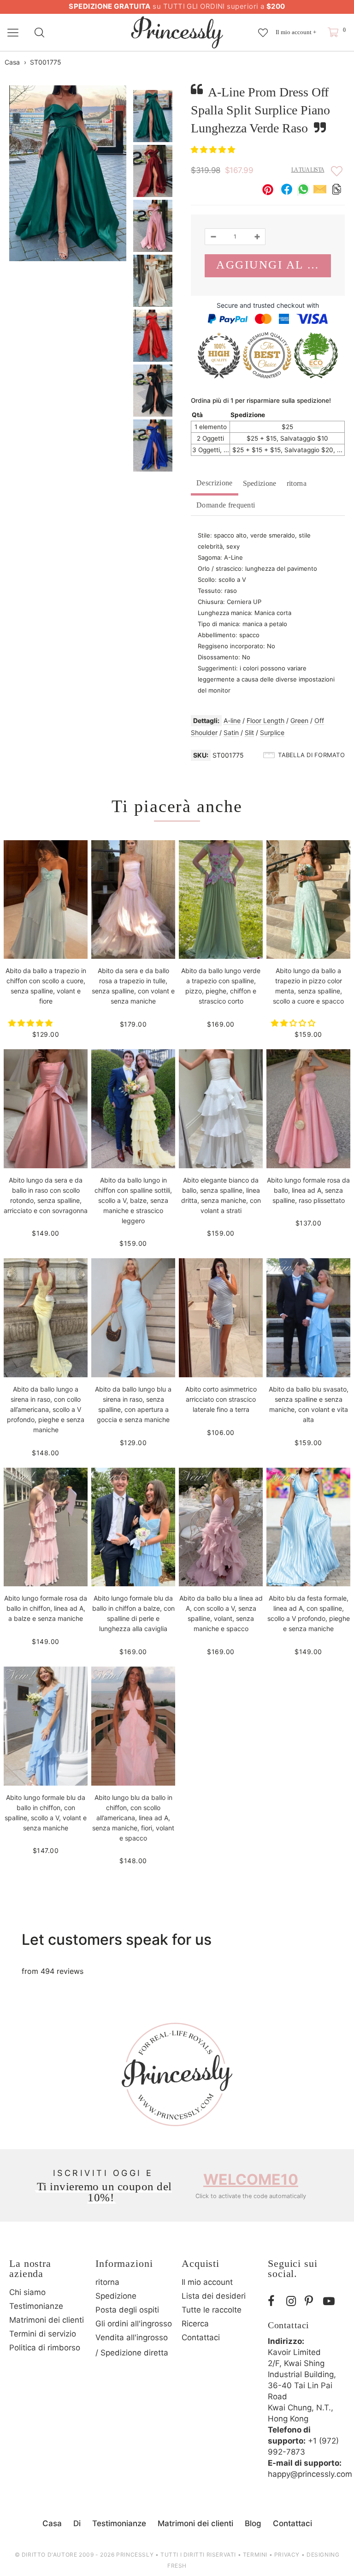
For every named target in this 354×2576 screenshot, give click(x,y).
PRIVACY (287, 2555)
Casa (12, 62)
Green (299, 720)
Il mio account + (296, 32)
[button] (214, 149)
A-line (232, 720)
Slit (249, 732)
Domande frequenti (226, 505)
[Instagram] (293, 2301)
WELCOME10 (251, 2179)
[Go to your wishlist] (263, 28)
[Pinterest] (312, 2301)
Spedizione (260, 483)
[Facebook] (275, 2301)
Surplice (272, 732)
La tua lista (308, 170)
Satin (231, 732)
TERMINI (255, 2555)
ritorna (297, 483)
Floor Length (265, 720)
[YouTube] (330, 2301)
